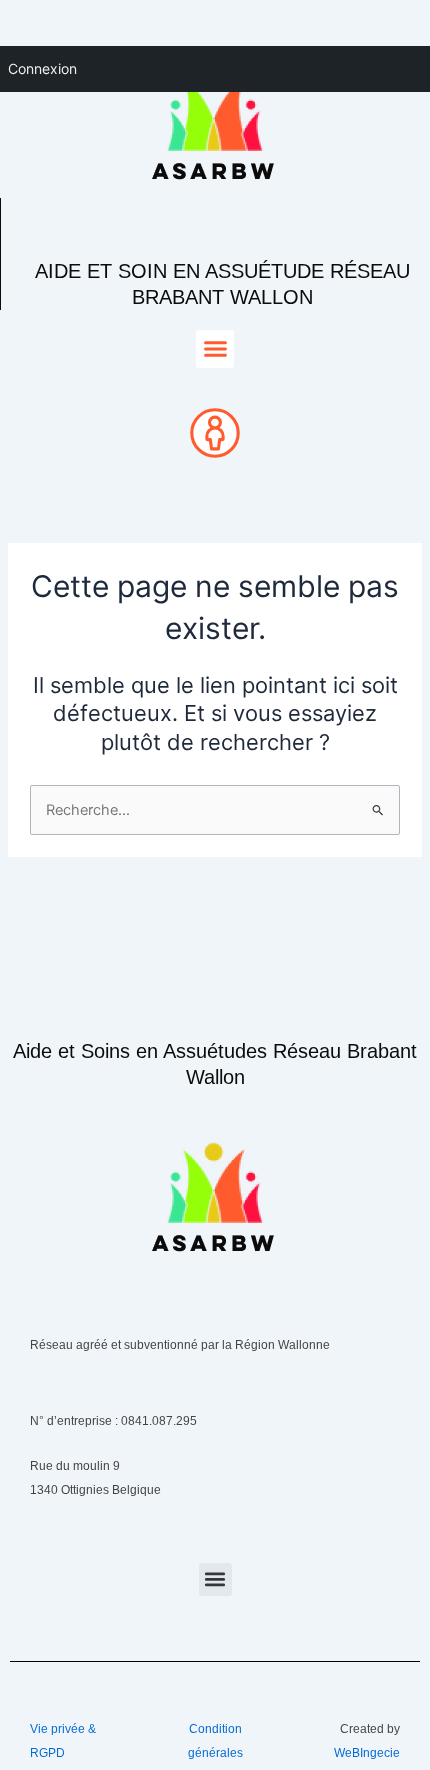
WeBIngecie (367, 1753)
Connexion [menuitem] (42, 68)
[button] (215, 349)
